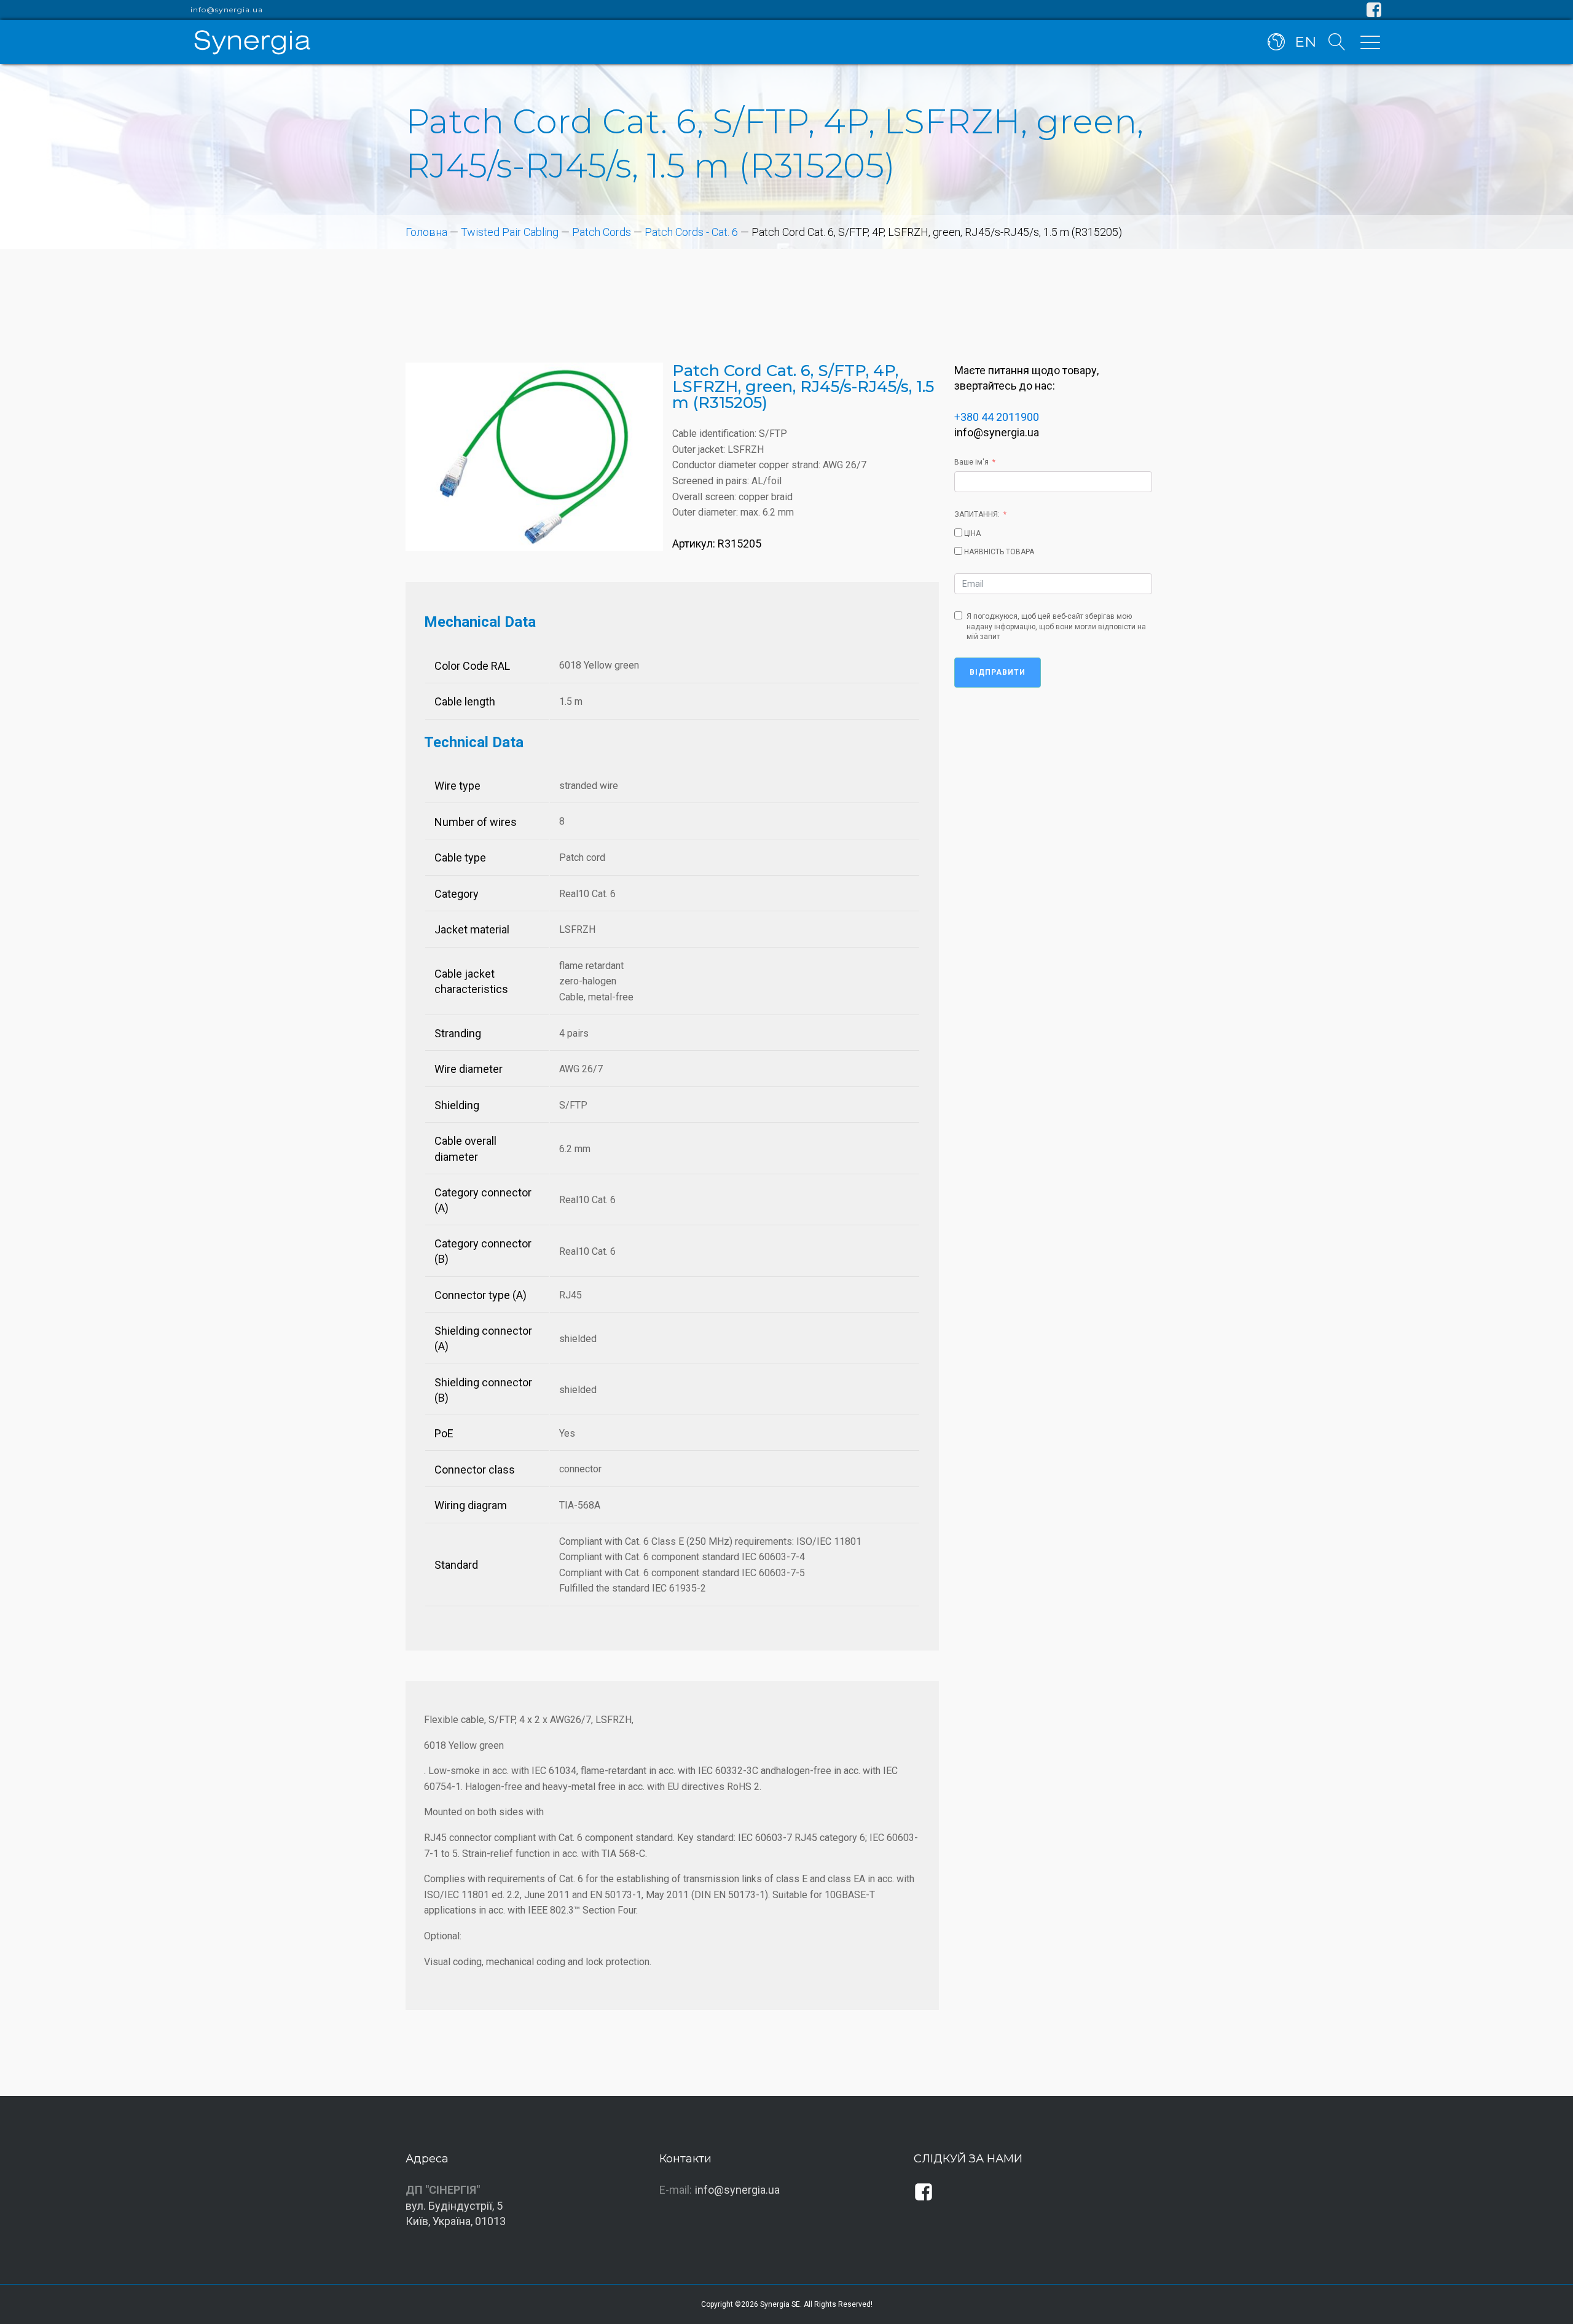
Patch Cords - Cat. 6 (691, 232)
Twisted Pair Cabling (510, 232)
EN (1305, 42)
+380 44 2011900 (997, 417)
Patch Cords (602, 232)
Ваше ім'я (971, 462)
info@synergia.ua (227, 10)
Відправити (998, 672)
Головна (426, 232)
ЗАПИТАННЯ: (977, 514)
